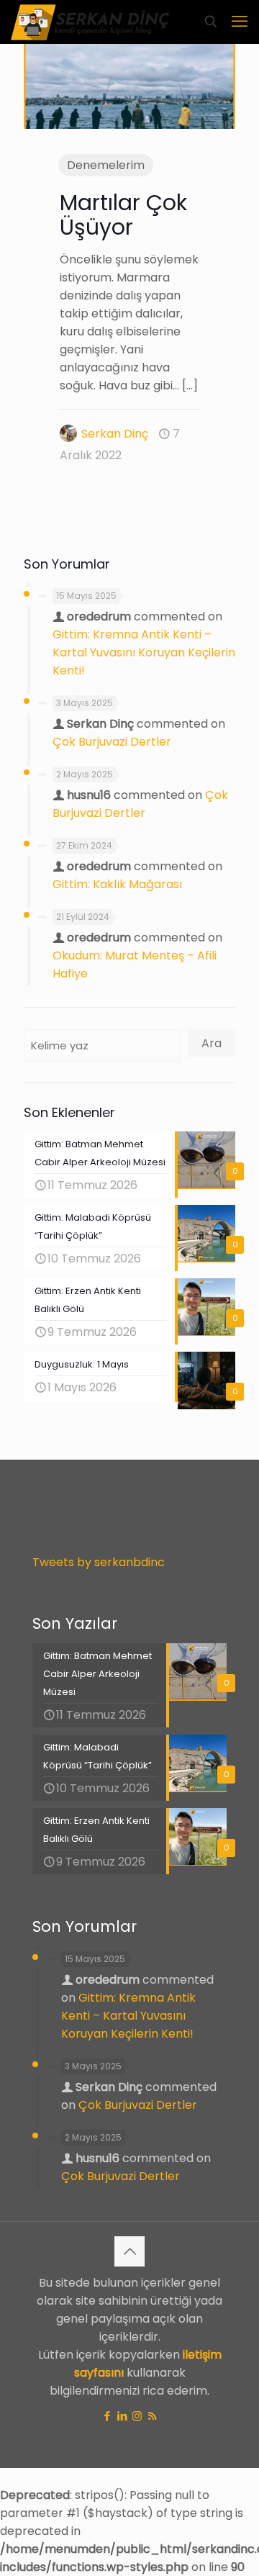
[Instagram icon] (137, 2416)
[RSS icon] (152, 2416)
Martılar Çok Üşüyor (123, 215)
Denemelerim (106, 165)
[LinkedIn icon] (122, 2416)
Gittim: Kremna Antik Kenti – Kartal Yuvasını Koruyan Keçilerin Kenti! (144, 652)
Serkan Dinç (115, 434)
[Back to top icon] (129, 2251)
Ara (212, 1043)
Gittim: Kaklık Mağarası (117, 884)
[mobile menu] (240, 22)
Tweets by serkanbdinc (99, 1562)
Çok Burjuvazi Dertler (112, 742)
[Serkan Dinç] (90, 22)
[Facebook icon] (107, 2416)
